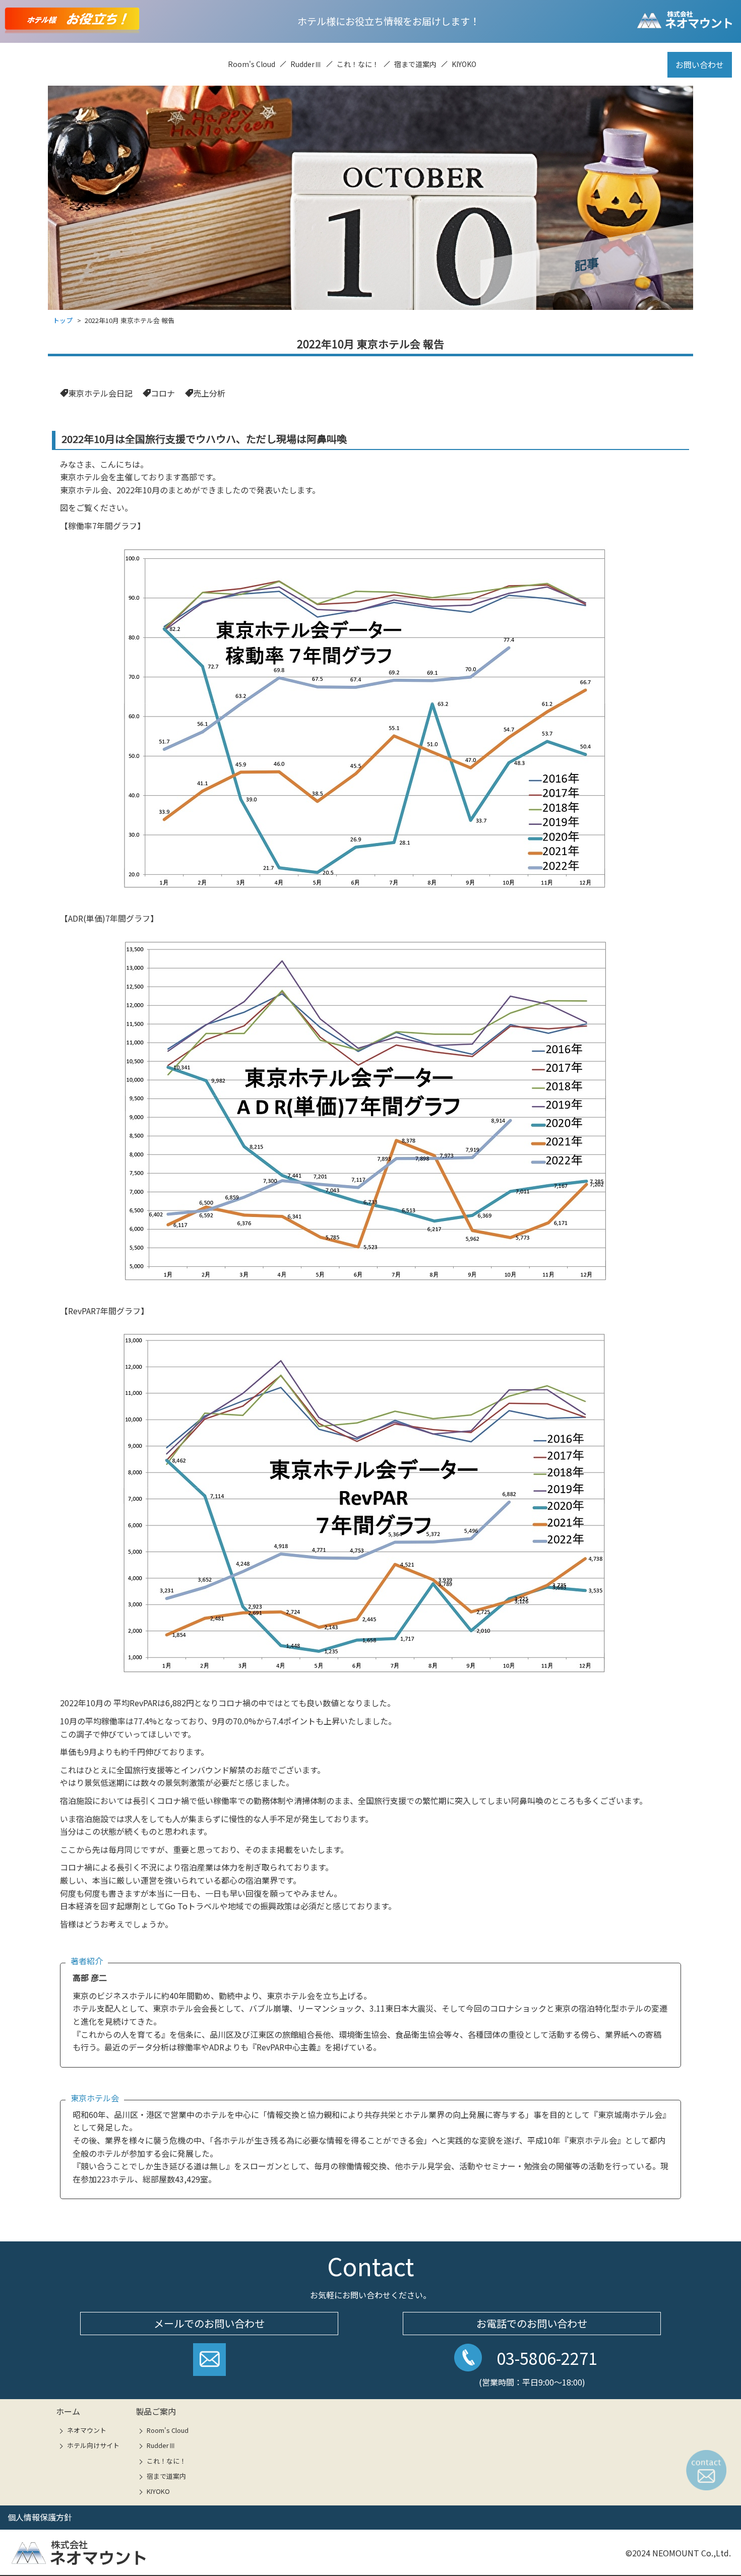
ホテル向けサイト (93, 2445)
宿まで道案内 (415, 64)
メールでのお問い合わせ (209, 2323)
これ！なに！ (358, 64)
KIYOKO (464, 64)
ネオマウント (87, 2430)
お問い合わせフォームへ (209, 2363)
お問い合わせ (700, 65)
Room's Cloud (252, 64)
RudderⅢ (306, 64)
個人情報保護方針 (40, 2517)
